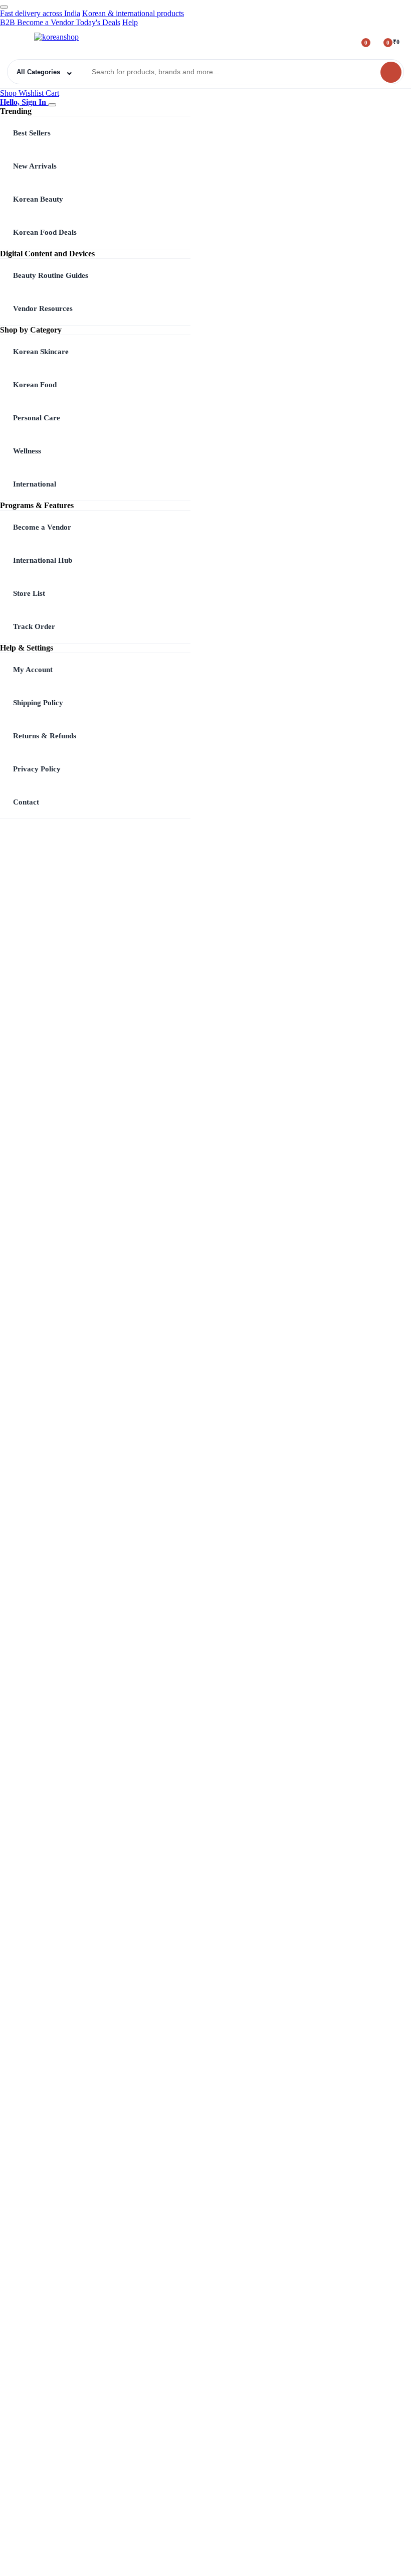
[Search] (391, 72)
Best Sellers (32, 133)
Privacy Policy (37, 769)
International (35, 484)
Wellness (27, 451)
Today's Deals (98, 22)
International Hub (43, 560)
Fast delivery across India (40, 13)
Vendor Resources (43, 308)
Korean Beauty (38, 199)
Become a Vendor (42, 527)
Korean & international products (133, 13)
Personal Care (37, 418)
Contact (26, 802)
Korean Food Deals (45, 232)
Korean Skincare (41, 352)
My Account (33, 670)
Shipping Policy (38, 703)
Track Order (34, 626)
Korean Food (35, 385)
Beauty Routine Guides (51, 275)
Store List (29, 593)
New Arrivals (35, 166)
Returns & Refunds (45, 736)
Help (130, 22)
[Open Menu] (18, 42)
